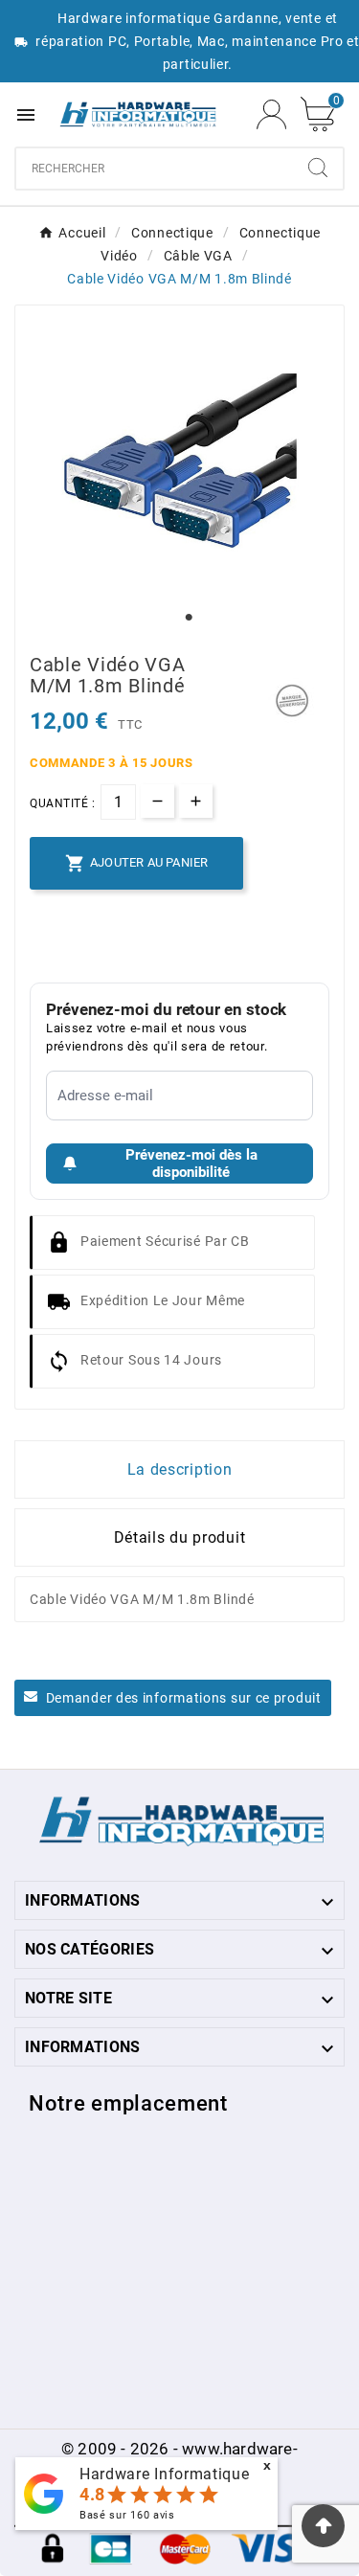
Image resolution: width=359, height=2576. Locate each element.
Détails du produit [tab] (180, 1537)
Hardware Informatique (165, 2474)
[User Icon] (271, 114)
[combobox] (155, 169)
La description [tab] (180, 1469)
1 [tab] (190, 618)
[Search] (318, 168)
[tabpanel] (179, 461)
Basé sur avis (127, 2515)
